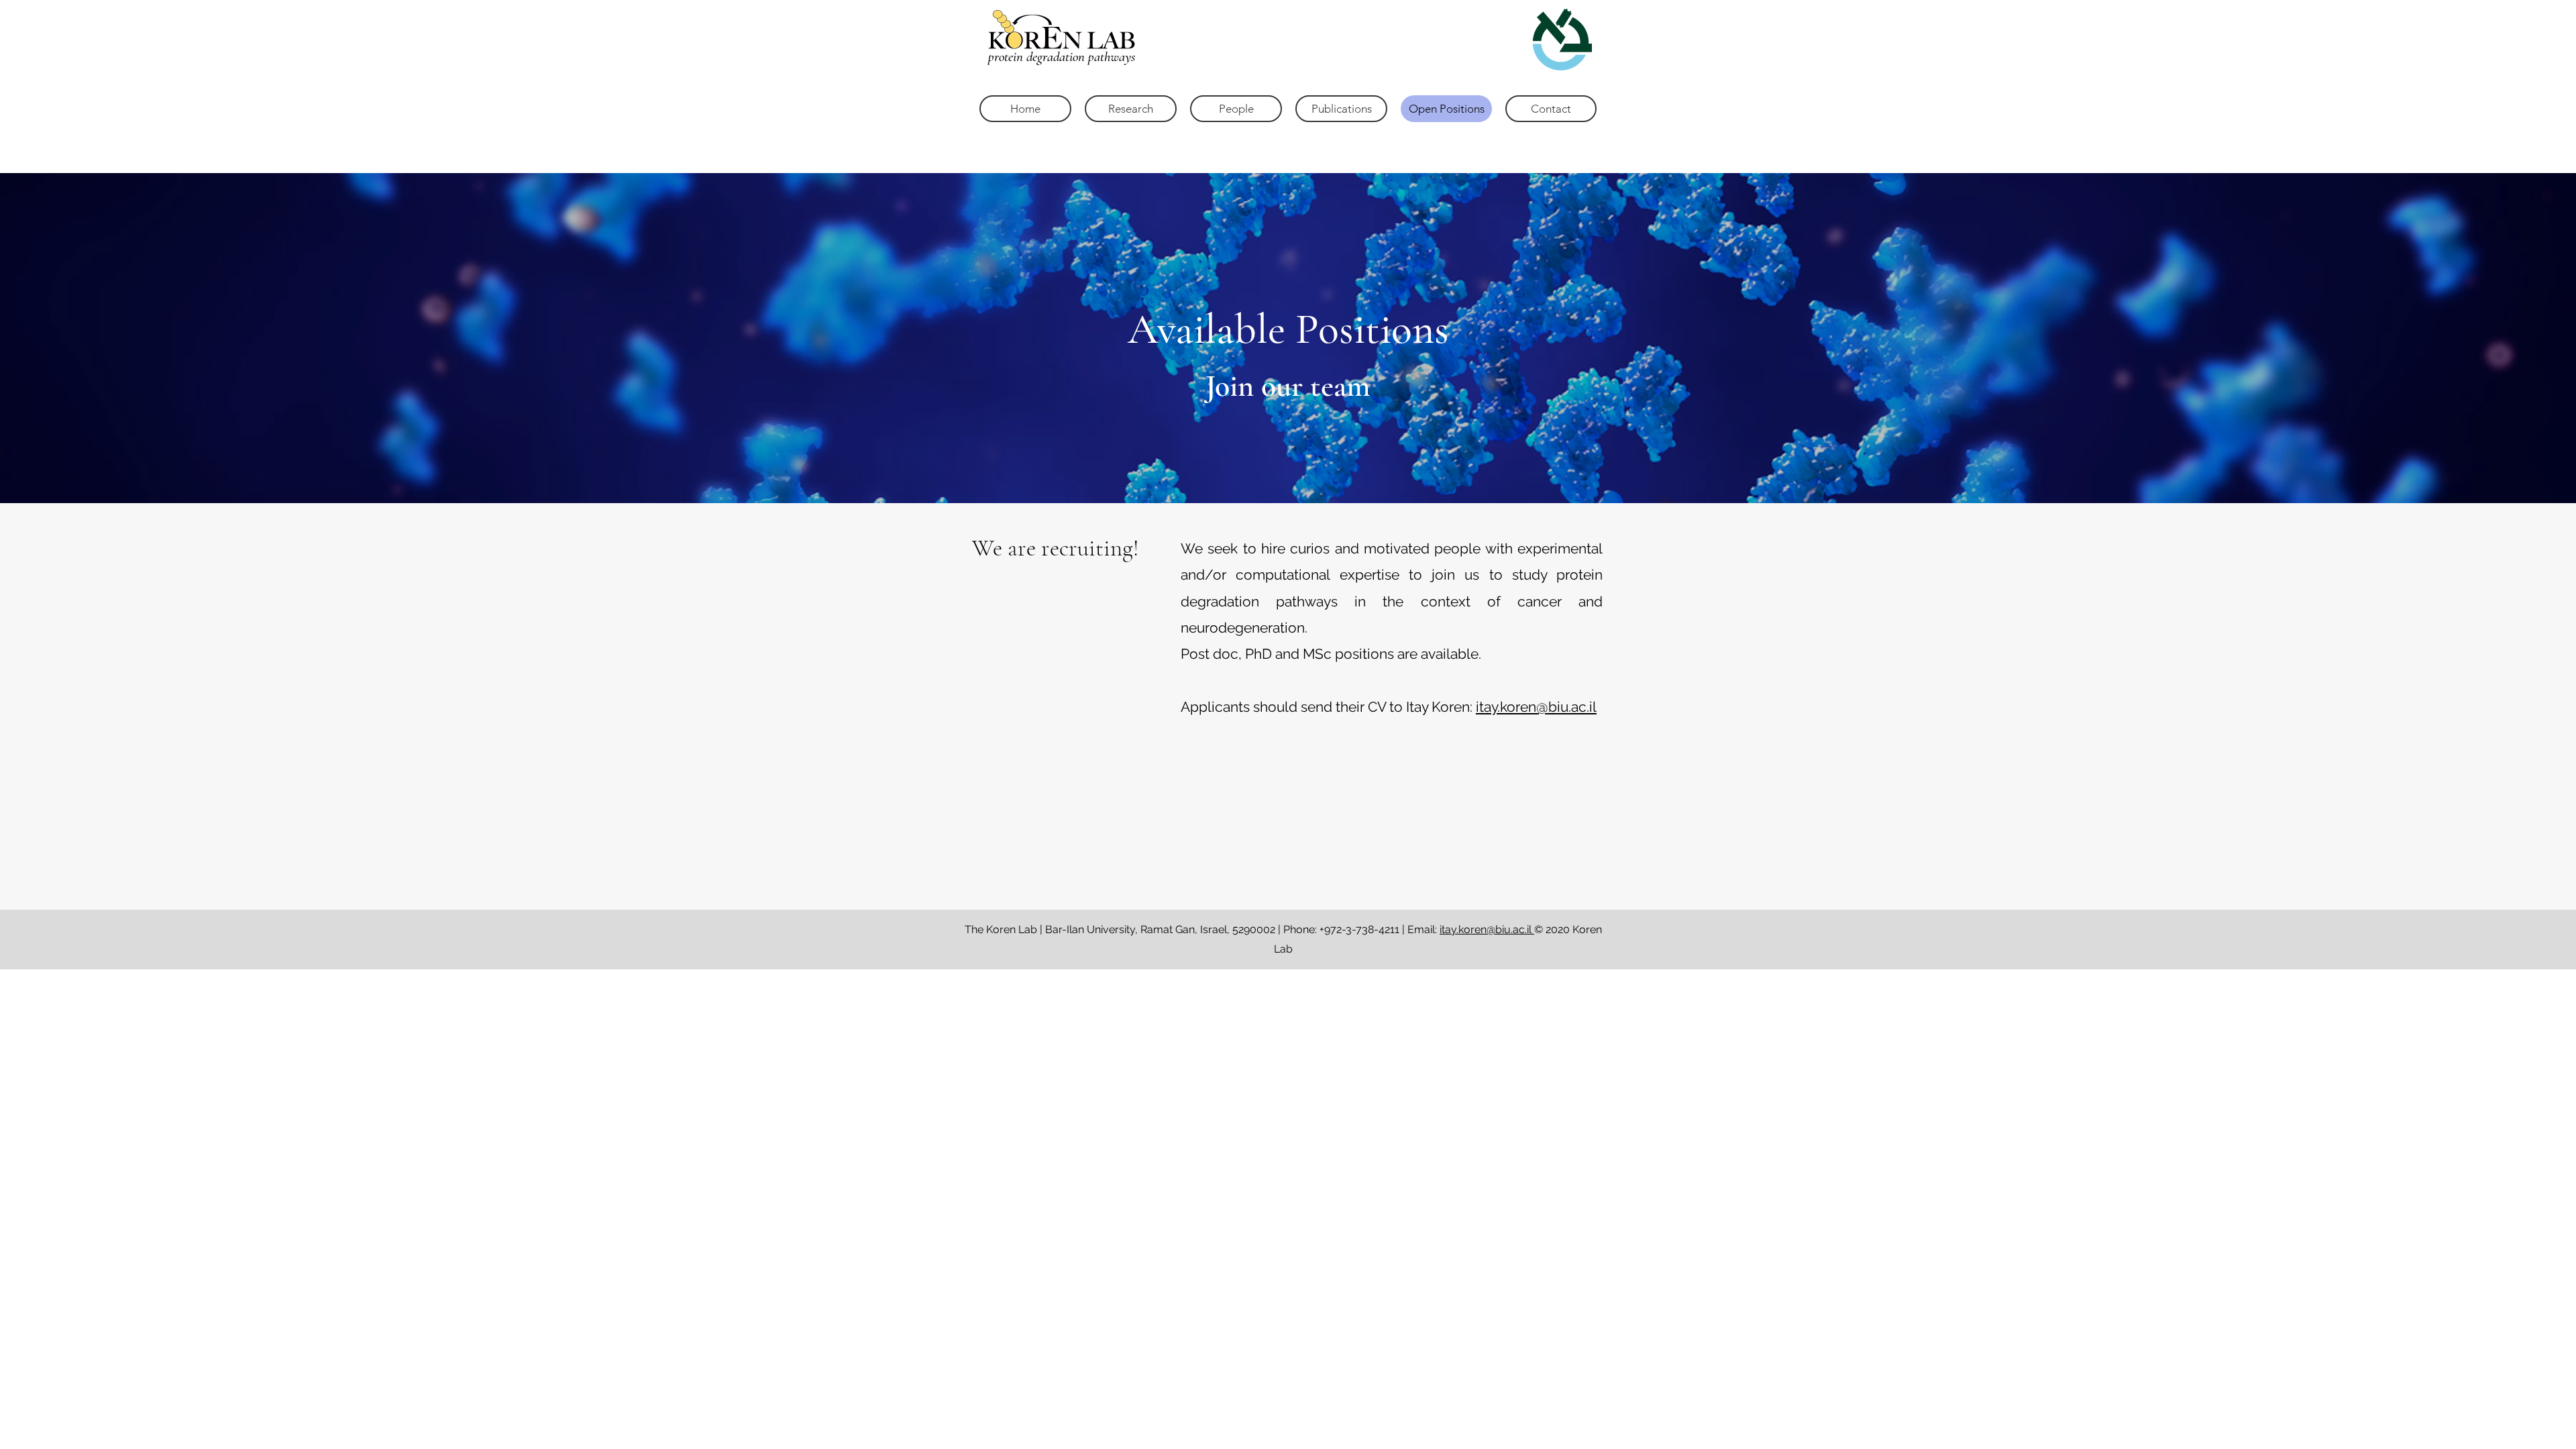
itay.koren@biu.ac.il (1536, 707)
